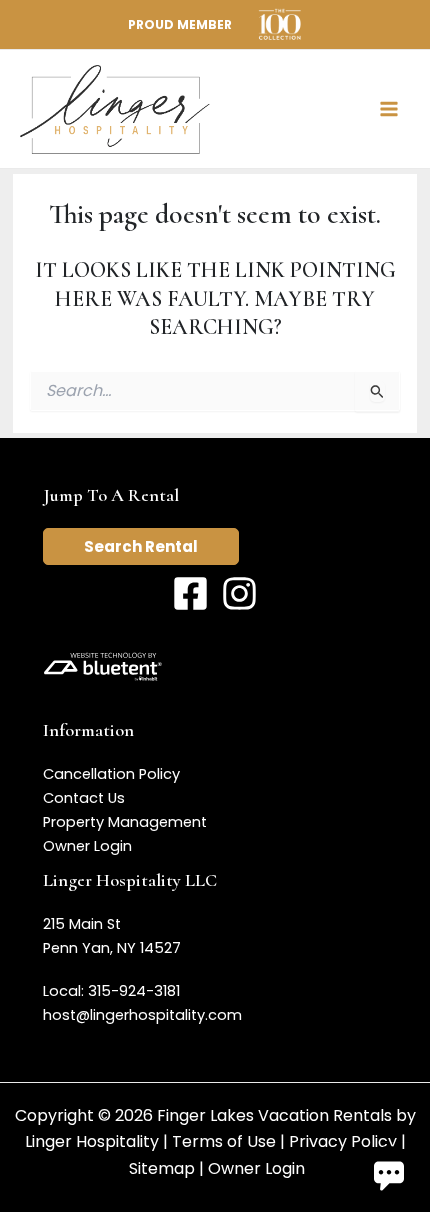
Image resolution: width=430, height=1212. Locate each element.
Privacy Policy (343, 1141)
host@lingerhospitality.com (142, 1015)
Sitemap (162, 1168)
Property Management (125, 822)
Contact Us (84, 798)
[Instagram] (239, 593)
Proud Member (180, 24)
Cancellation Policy (111, 774)
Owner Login (87, 846)
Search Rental (141, 546)
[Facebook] (190, 593)
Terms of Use (224, 1141)
